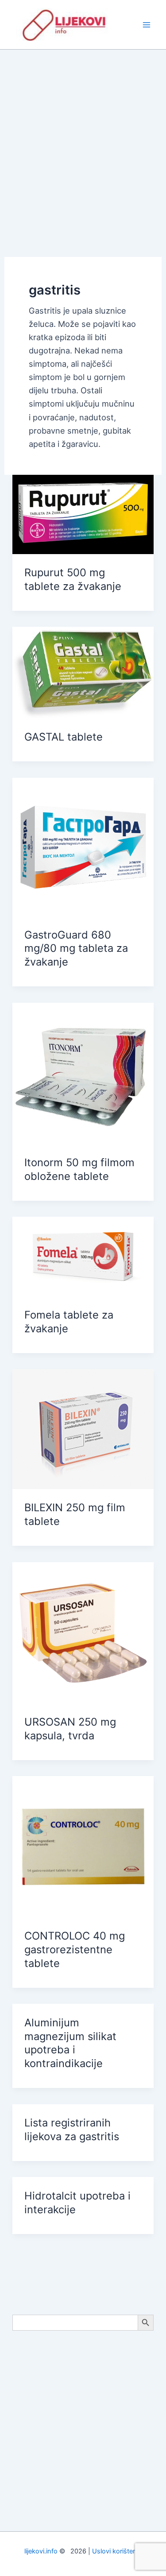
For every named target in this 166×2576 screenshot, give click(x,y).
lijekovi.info (41, 2551)
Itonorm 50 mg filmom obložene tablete (79, 1169)
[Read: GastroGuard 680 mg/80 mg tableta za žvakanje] (83, 846)
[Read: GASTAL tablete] (83, 672)
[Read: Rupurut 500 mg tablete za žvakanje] (83, 513)
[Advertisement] (83, 137)
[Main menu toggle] (147, 25)
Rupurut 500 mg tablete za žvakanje (73, 579)
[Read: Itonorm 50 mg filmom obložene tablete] (83, 1072)
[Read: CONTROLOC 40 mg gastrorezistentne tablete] (83, 1846)
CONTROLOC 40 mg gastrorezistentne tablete (75, 1949)
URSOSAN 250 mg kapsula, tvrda (70, 1729)
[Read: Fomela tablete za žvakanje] (83, 1256)
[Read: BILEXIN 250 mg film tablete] (83, 1428)
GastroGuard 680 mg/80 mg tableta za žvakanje (76, 949)
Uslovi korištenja (117, 2551)
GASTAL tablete (64, 737)
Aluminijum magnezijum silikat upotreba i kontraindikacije (70, 2043)
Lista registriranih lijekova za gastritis (72, 2130)
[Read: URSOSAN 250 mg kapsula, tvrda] (83, 1632)
